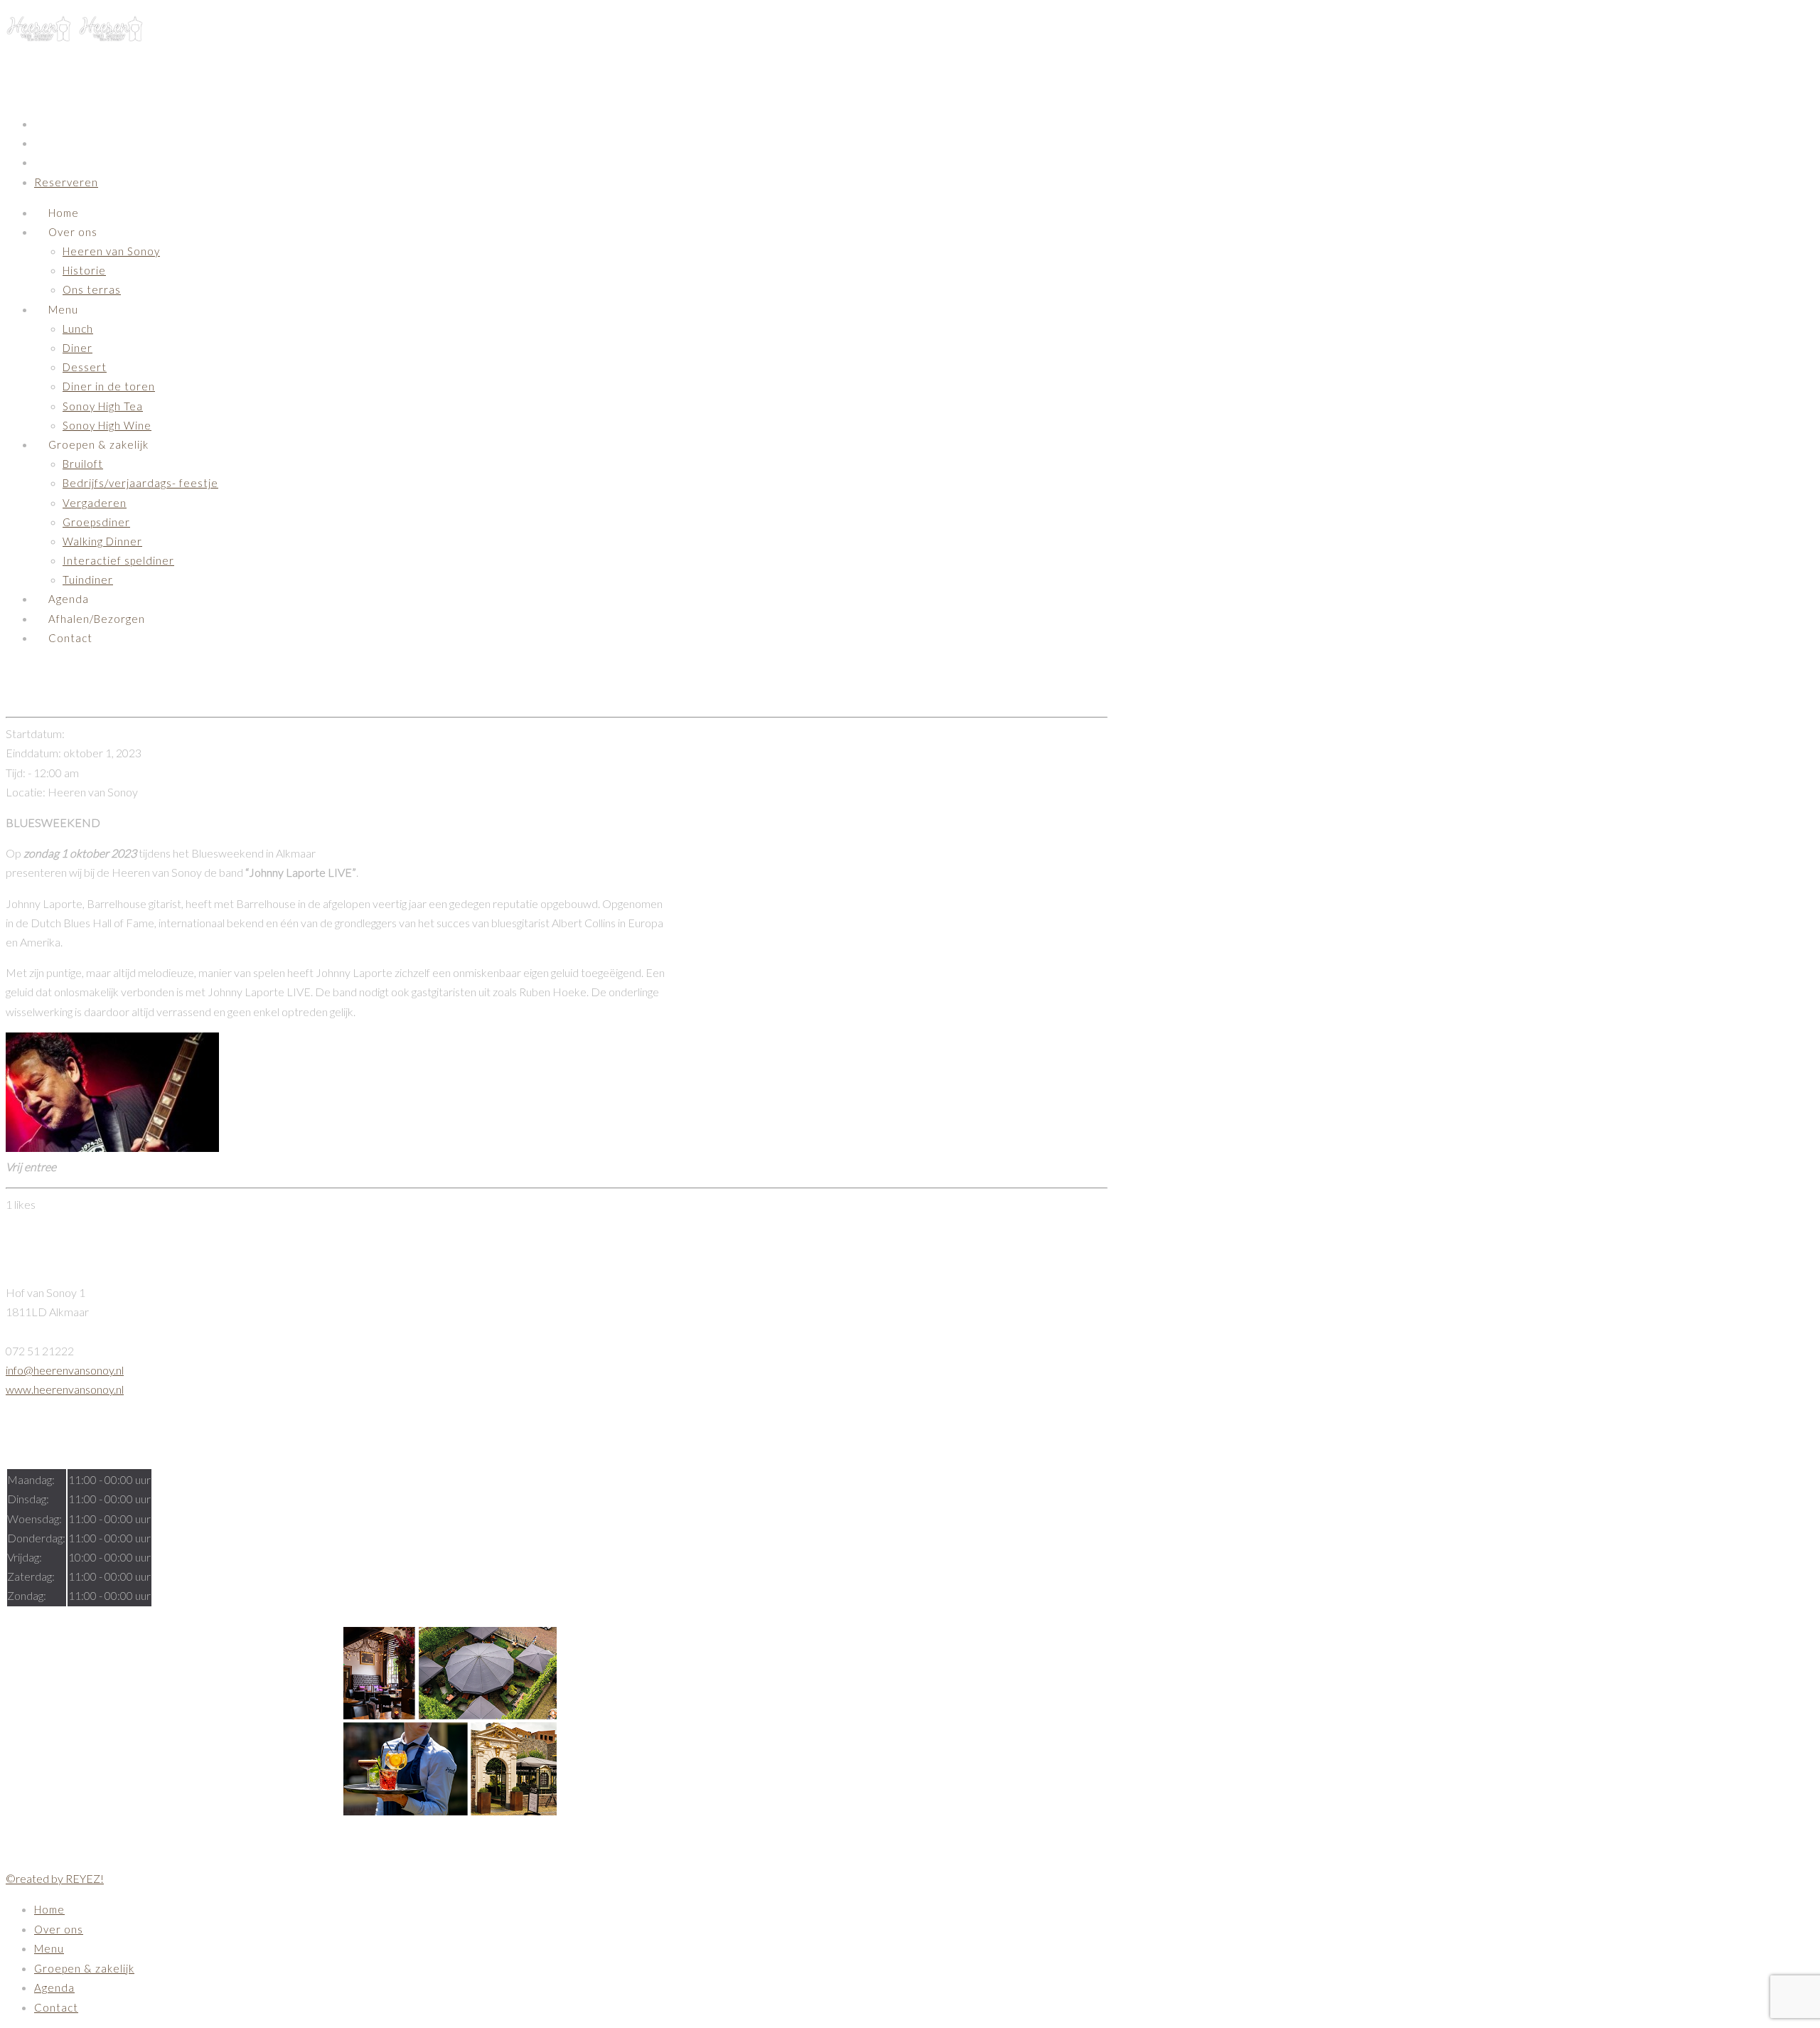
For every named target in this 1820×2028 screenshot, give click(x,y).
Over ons (73, 232)
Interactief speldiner (118, 560)
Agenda (69, 599)
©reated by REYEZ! (55, 1878)
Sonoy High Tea (103, 406)
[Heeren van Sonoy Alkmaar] (75, 36)
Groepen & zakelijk (98, 444)
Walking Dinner (102, 541)
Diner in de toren (109, 386)
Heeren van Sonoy (111, 251)
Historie (84, 270)
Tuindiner (88, 580)
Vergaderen (95, 503)
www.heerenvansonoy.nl (65, 1389)
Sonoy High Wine (107, 425)
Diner (77, 348)
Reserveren (66, 182)
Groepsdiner (96, 522)
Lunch (78, 329)
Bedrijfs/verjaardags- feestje (140, 483)
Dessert (85, 367)
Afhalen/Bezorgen (97, 619)
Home (64, 213)
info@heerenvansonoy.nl (65, 1370)
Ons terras (92, 289)
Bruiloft (83, 464)
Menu (63, 309)
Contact (70, 638)
